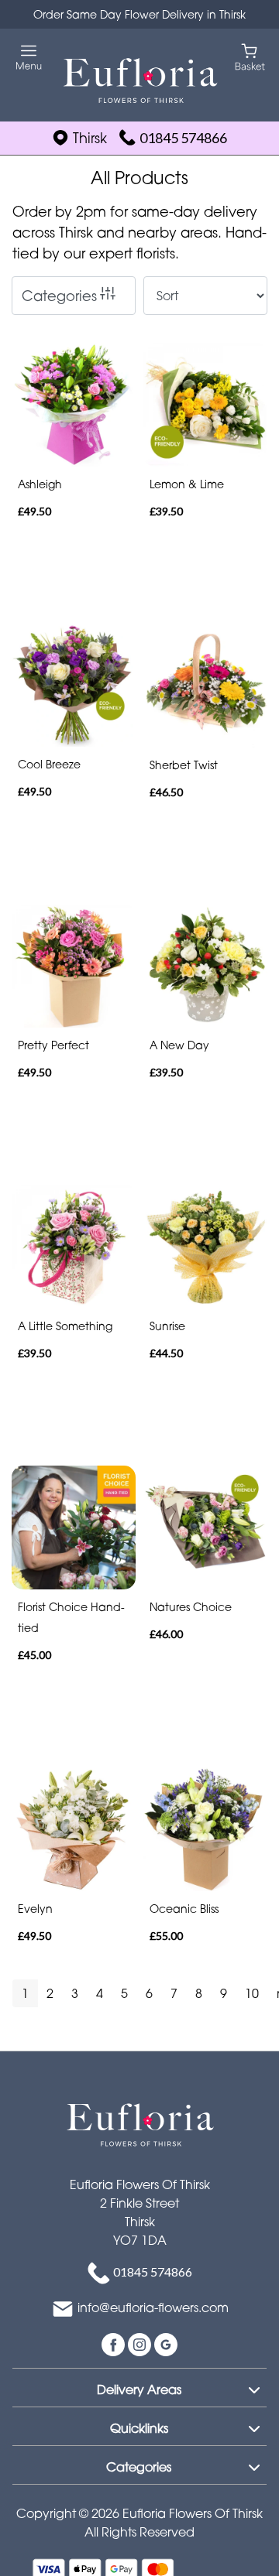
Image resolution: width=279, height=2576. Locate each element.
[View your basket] (250, 56)
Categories (59, 296)
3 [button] (75, 1993)
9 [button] (224, 1993)
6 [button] (149, 1993)
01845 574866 (183, 138)
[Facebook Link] (115, 2343)
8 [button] (199, 1993)
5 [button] (124, 1993)
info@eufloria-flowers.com (153, 2307)
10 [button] (252, 1993)
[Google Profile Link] (166, 2343)
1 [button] (25, 1993)
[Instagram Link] (141, 2343)
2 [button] (50, 1993)
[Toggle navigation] (29, 58)
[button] (139, 2387)
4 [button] (100, 1993)
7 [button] (174, 1993)
